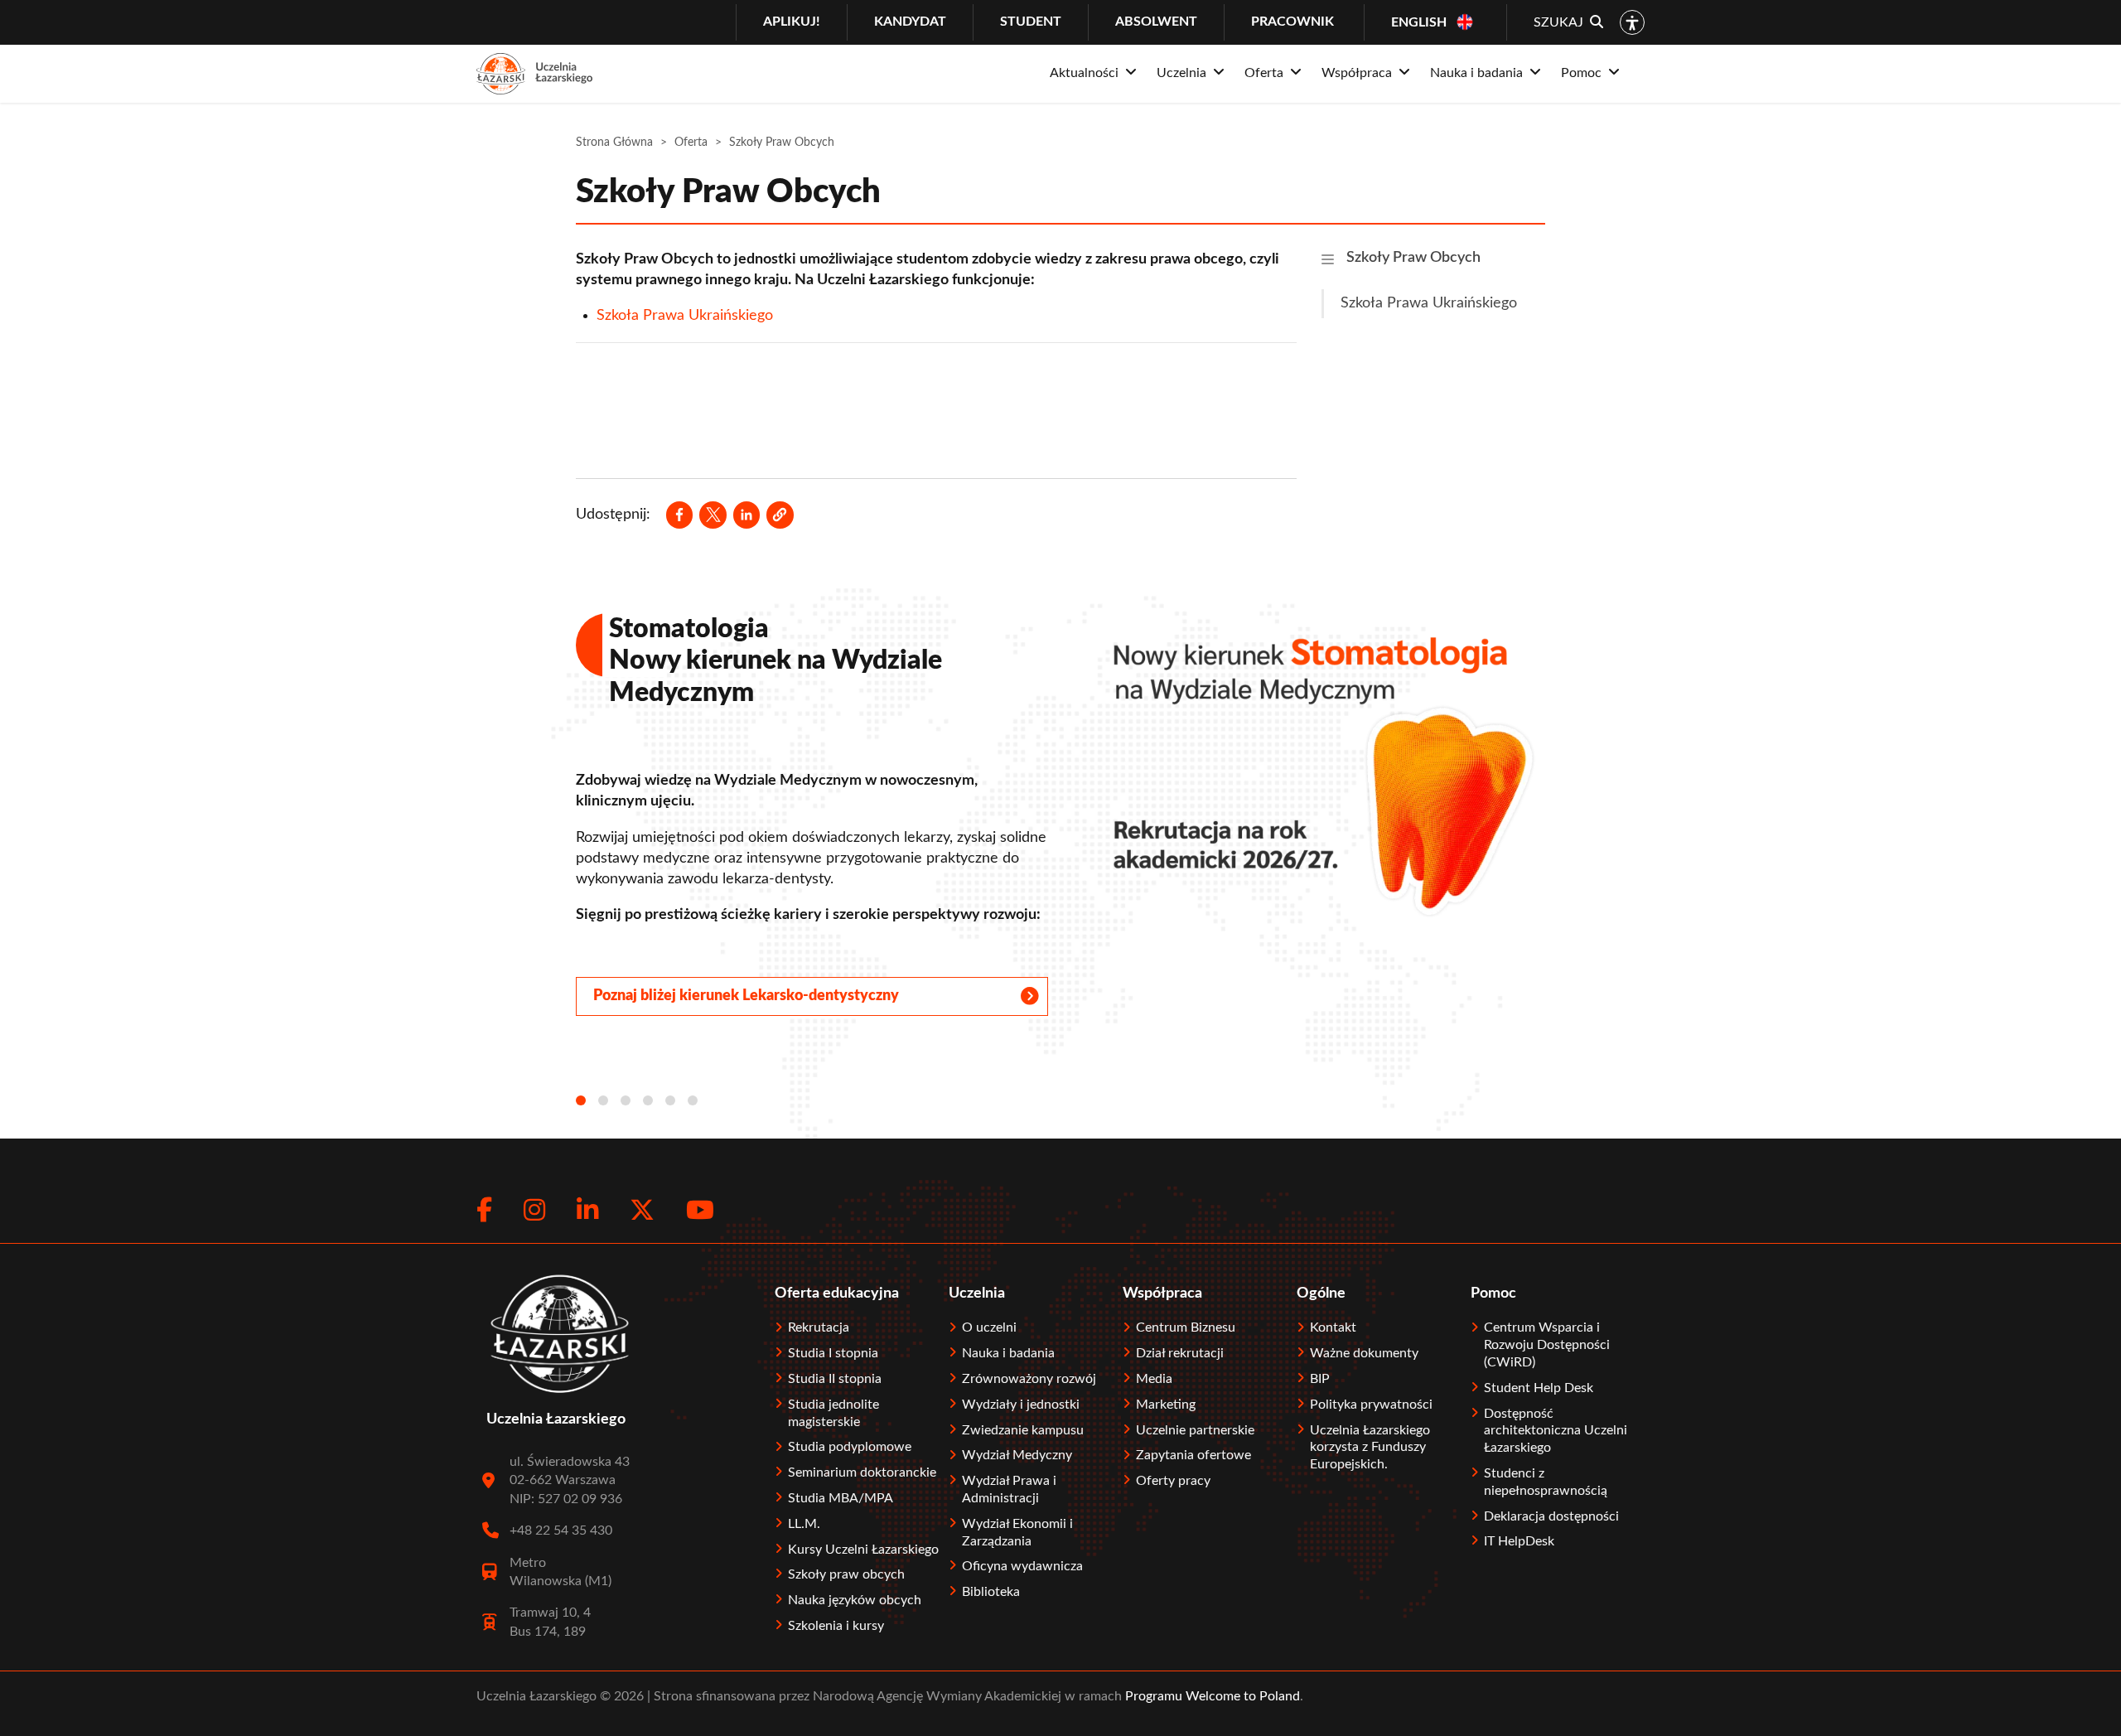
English (1419, 22)
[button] (780, 515)
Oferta (691, 143)
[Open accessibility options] (1632, 22)
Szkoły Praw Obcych (1413, 258)
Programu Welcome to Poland (1211, 1696)
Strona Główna (614, 143)
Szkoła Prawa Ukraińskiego (685, 316)
